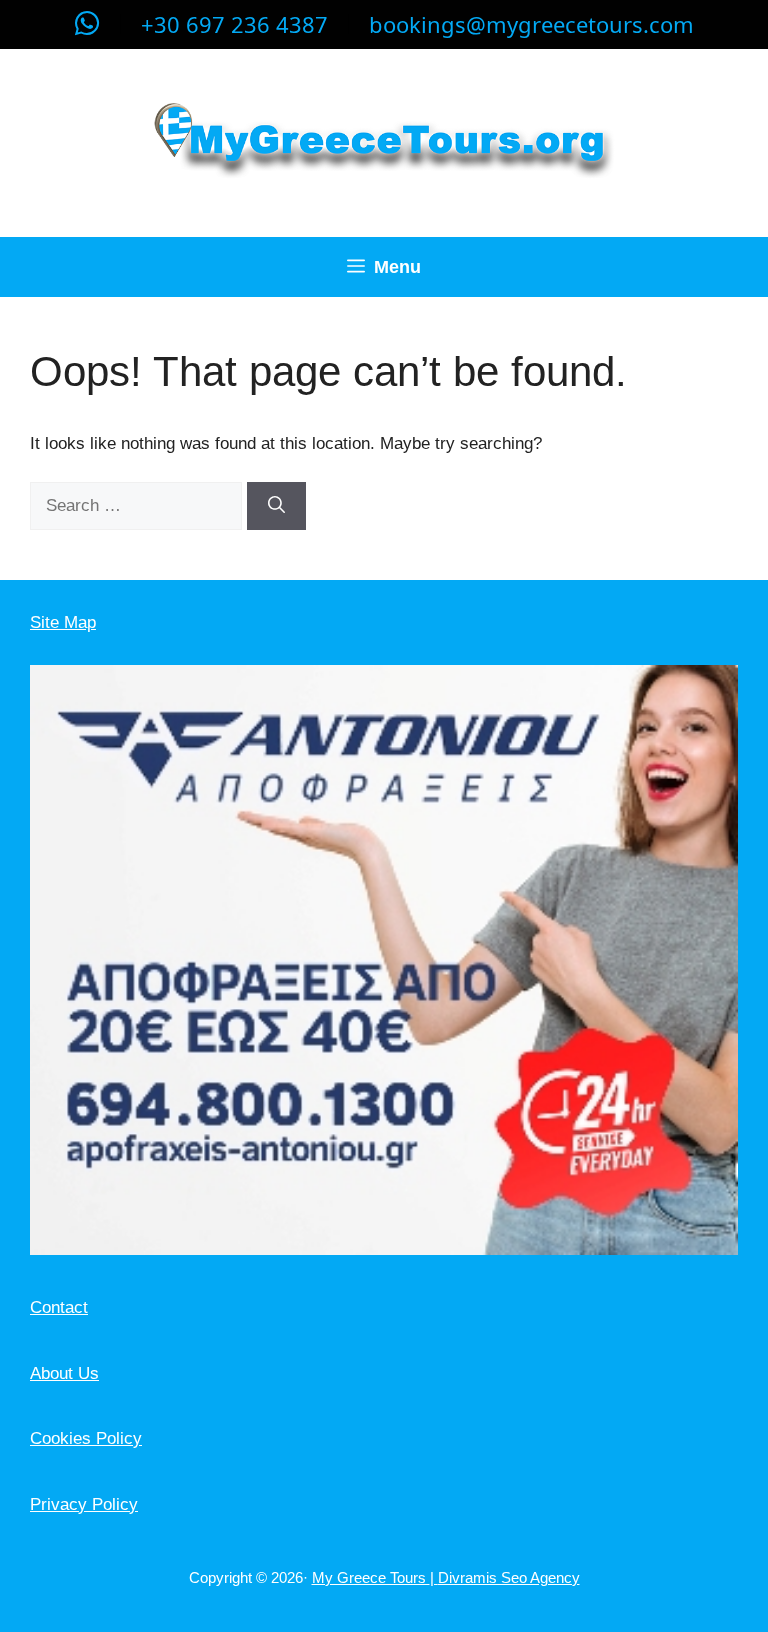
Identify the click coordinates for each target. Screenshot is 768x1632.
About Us (64, 1373)
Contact (59, 1307)
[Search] (276, 506)
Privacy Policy (84, 1504)
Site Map (63, 622)
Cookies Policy (86, 1438)
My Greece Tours (371, 1577)
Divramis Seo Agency (509, 1577)
